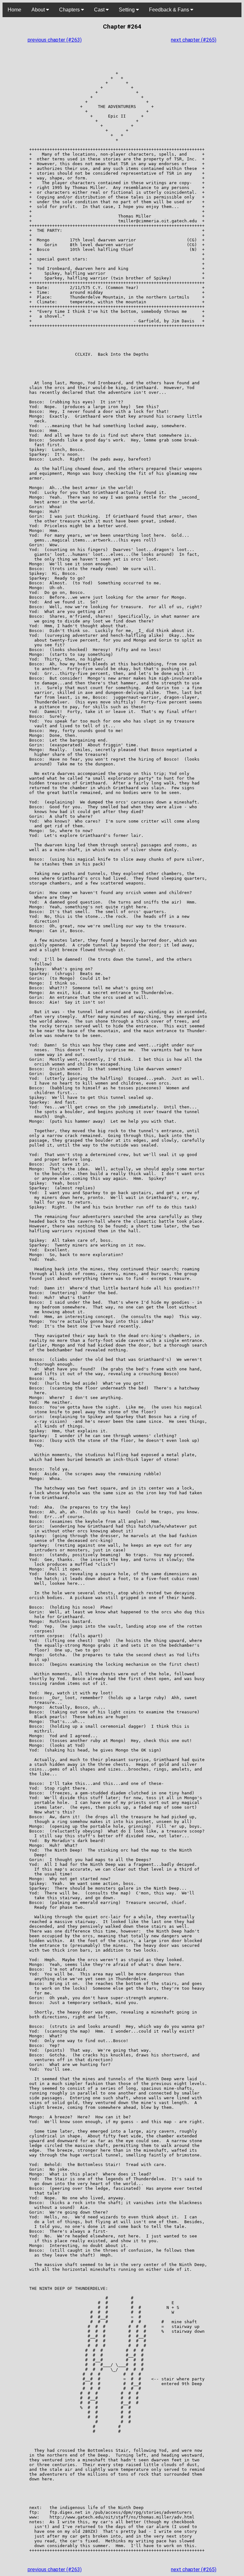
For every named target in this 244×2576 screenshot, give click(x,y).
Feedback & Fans (170, 10)
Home (14, 10)
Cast (100, 10)
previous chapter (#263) (55, 40)
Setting (127, 10)
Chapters (70, 10)
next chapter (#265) (194, 40)
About (39, 10)
